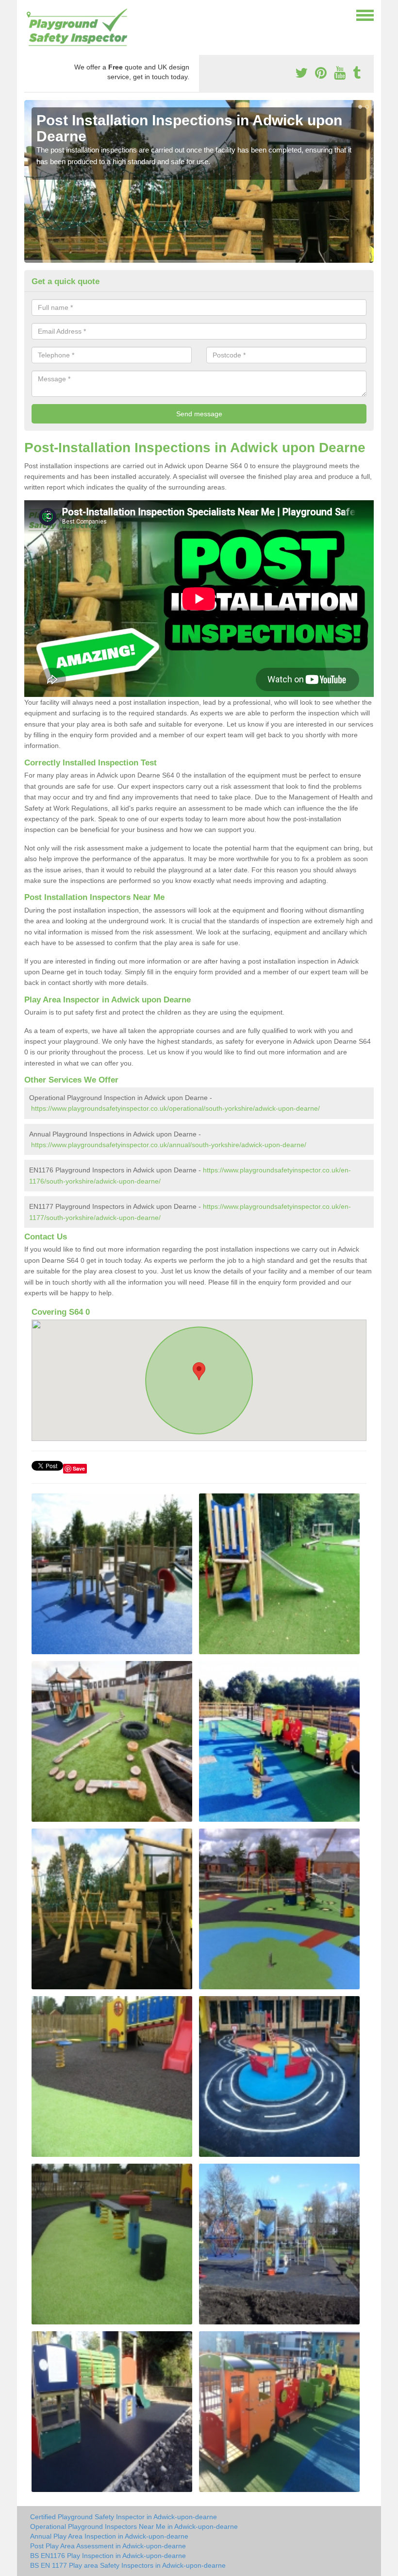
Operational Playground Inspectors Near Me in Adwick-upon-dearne (134, 2526)
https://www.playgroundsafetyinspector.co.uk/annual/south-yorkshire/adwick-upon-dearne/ (169, 1145)
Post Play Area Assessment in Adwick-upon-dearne (108, 2546)
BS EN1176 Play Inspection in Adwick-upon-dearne (108, 2556)
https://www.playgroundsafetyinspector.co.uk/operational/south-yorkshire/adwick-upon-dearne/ (175, 1108)
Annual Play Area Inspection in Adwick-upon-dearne (109, 2536)
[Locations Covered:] (29, 15)
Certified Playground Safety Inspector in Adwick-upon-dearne (124, 2517)
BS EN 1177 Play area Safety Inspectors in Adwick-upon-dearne (128, 2565)
